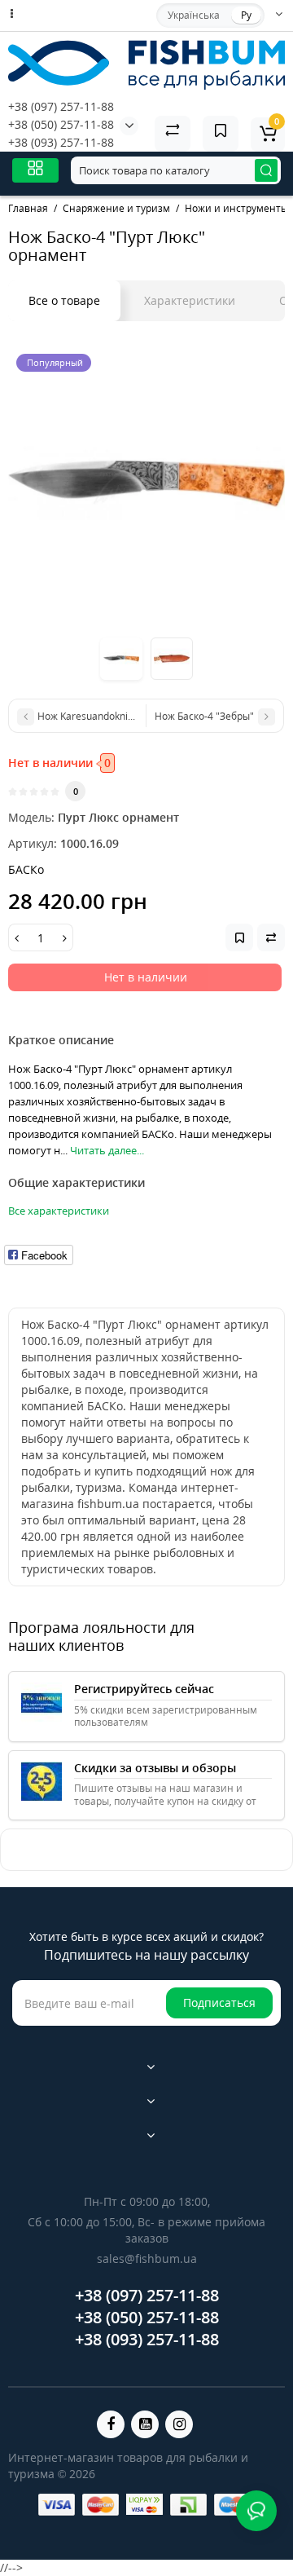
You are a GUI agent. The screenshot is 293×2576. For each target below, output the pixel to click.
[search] (266, 170)
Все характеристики (59, 1211)
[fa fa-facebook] (111, 2424)
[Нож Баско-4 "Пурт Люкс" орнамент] (146, 484)
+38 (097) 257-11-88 (61, 106)
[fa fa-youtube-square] (145, 2424)
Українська (194, 15)
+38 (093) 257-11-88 (61, 142)
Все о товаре (64, 300)
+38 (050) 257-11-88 (61, 124)
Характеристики (190, 300)
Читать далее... (107, 1150)
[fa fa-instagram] (179, 2424)
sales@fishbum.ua (147, 2258)
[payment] (57, 2505)
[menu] (35, 170)
